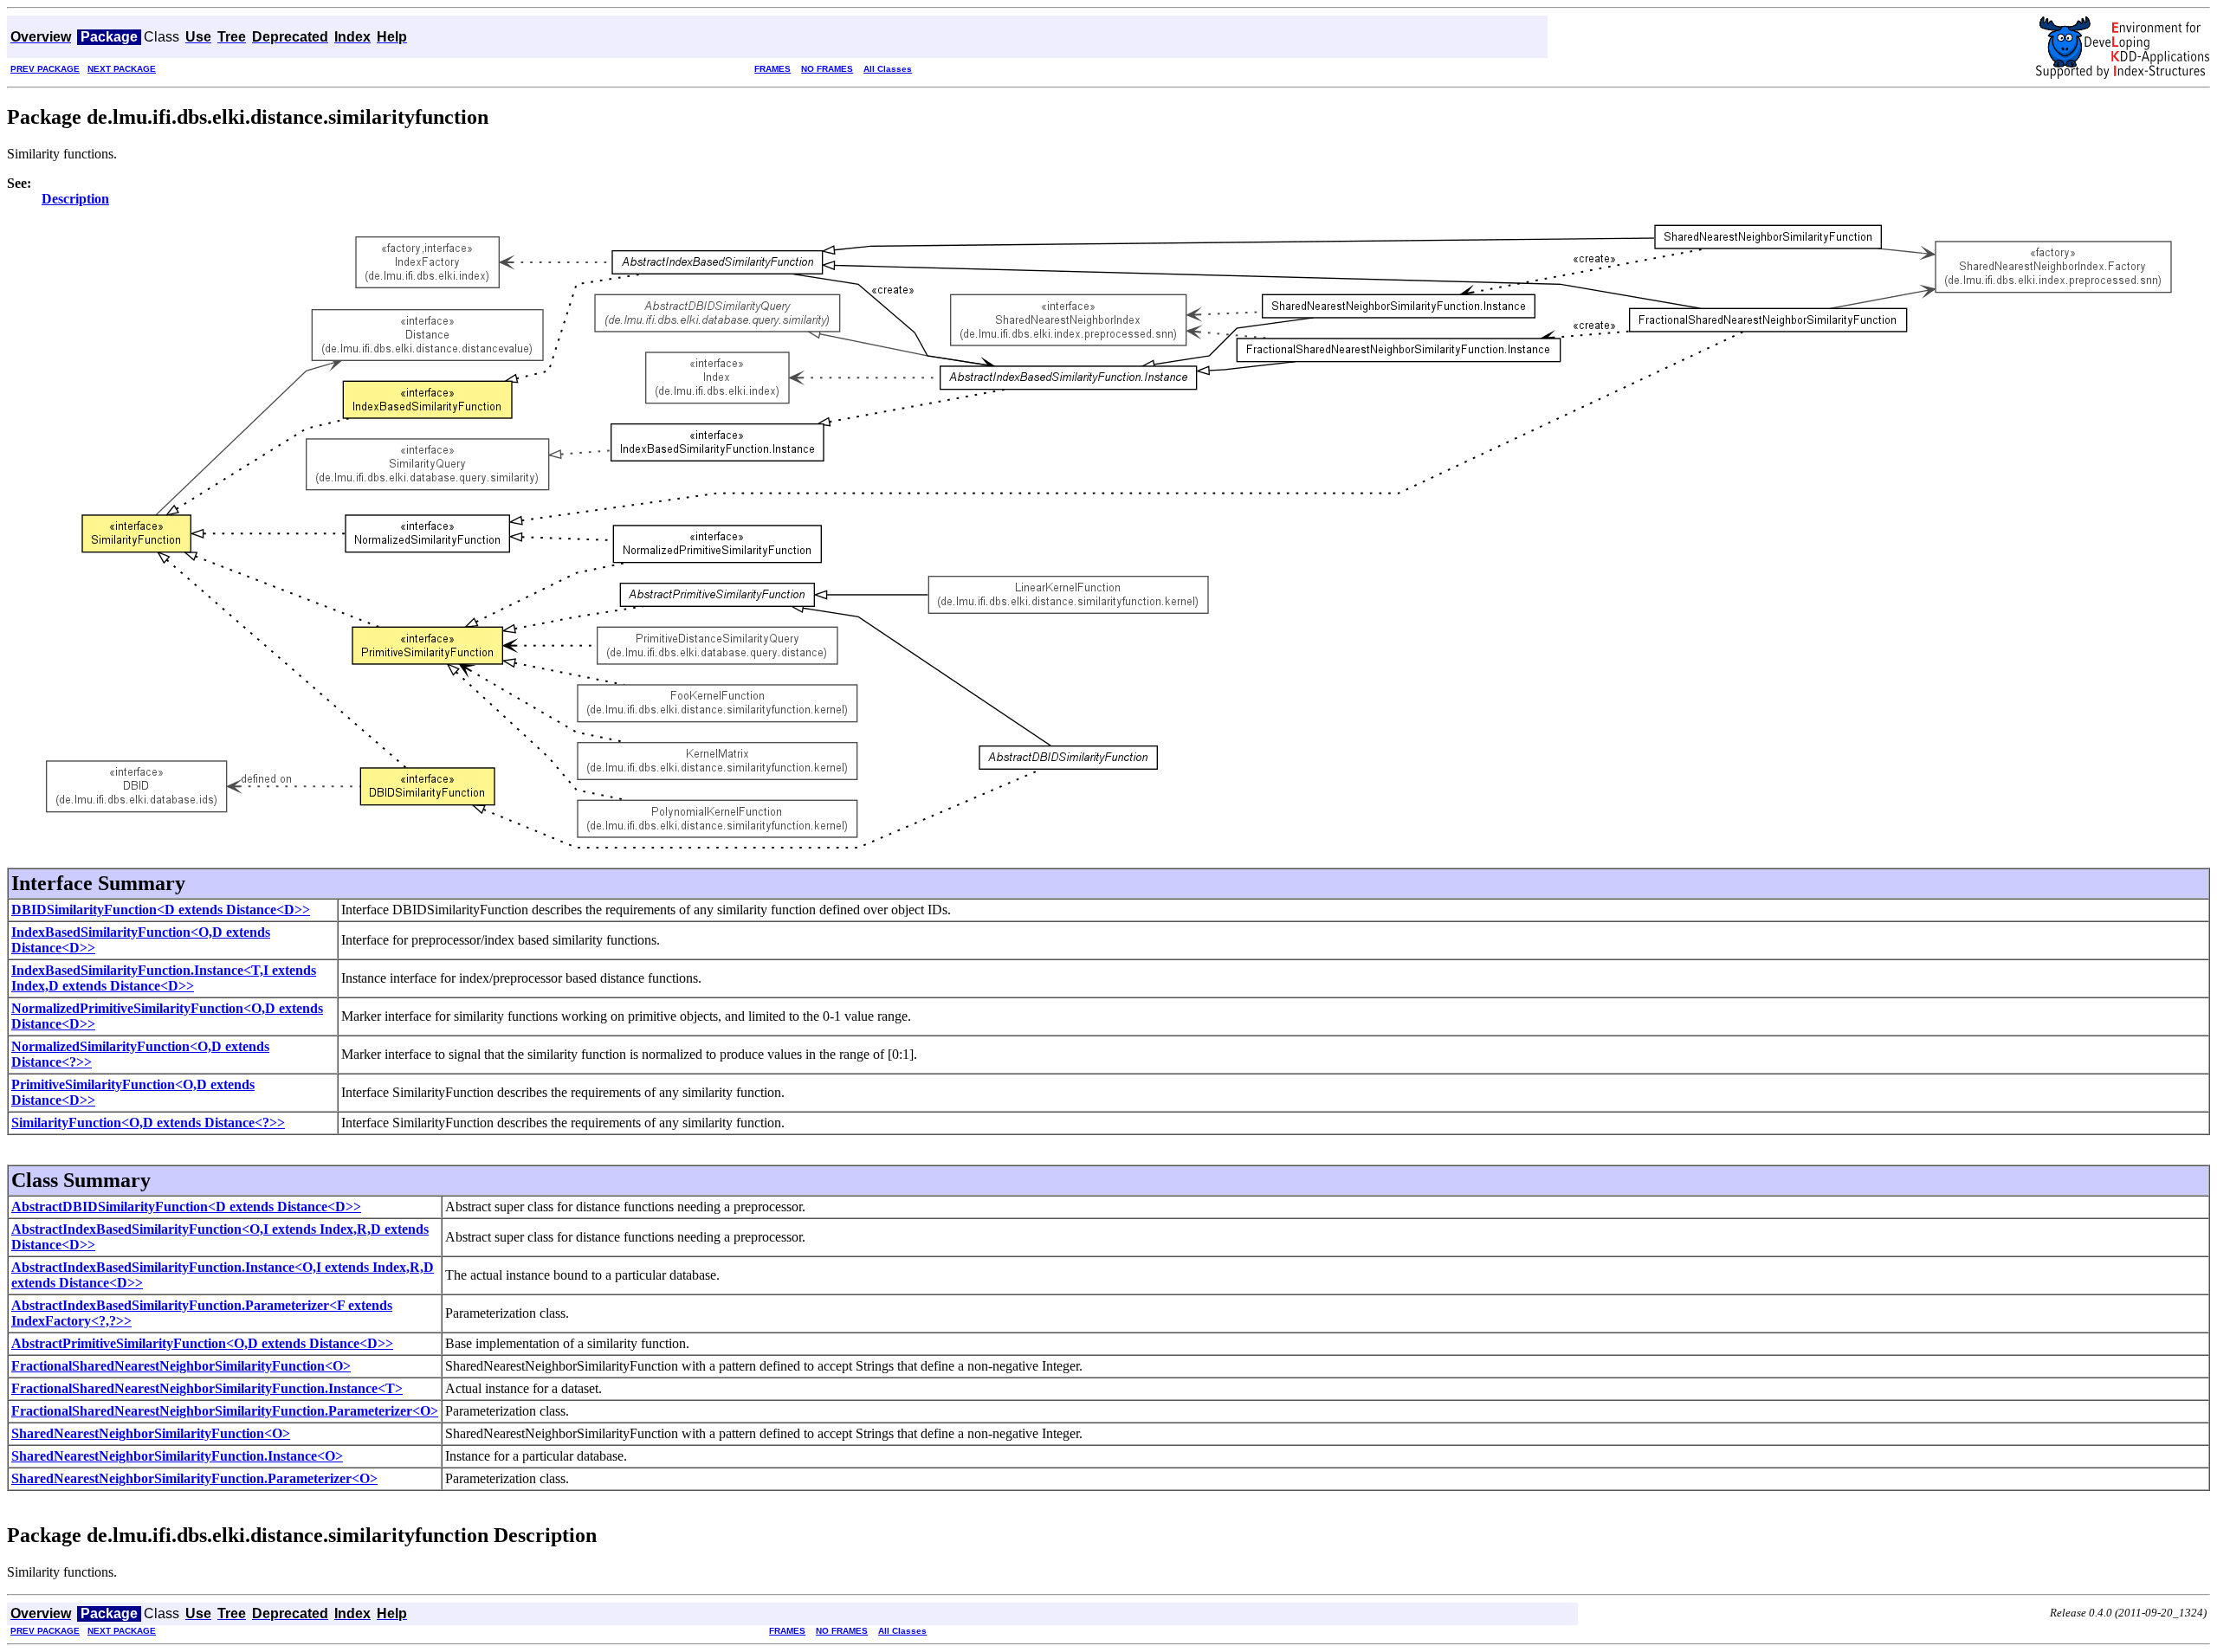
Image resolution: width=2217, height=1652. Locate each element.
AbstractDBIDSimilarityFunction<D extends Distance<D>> (186, 1207)
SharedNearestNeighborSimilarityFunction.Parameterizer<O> (194, 1478)
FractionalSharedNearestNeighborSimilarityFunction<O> (181, 1366)
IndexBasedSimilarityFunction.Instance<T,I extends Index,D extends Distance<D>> (164, 978)
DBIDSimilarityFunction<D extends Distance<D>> (161, 910)
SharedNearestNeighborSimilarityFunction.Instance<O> (177, 1456)
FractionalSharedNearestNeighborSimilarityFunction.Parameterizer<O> (225, 1411)
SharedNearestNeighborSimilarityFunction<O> (151, 1433)
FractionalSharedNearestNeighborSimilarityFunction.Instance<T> (207, 1388)
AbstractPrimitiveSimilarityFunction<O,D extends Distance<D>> (202, 1343)
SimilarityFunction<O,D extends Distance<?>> (148, 1123)
